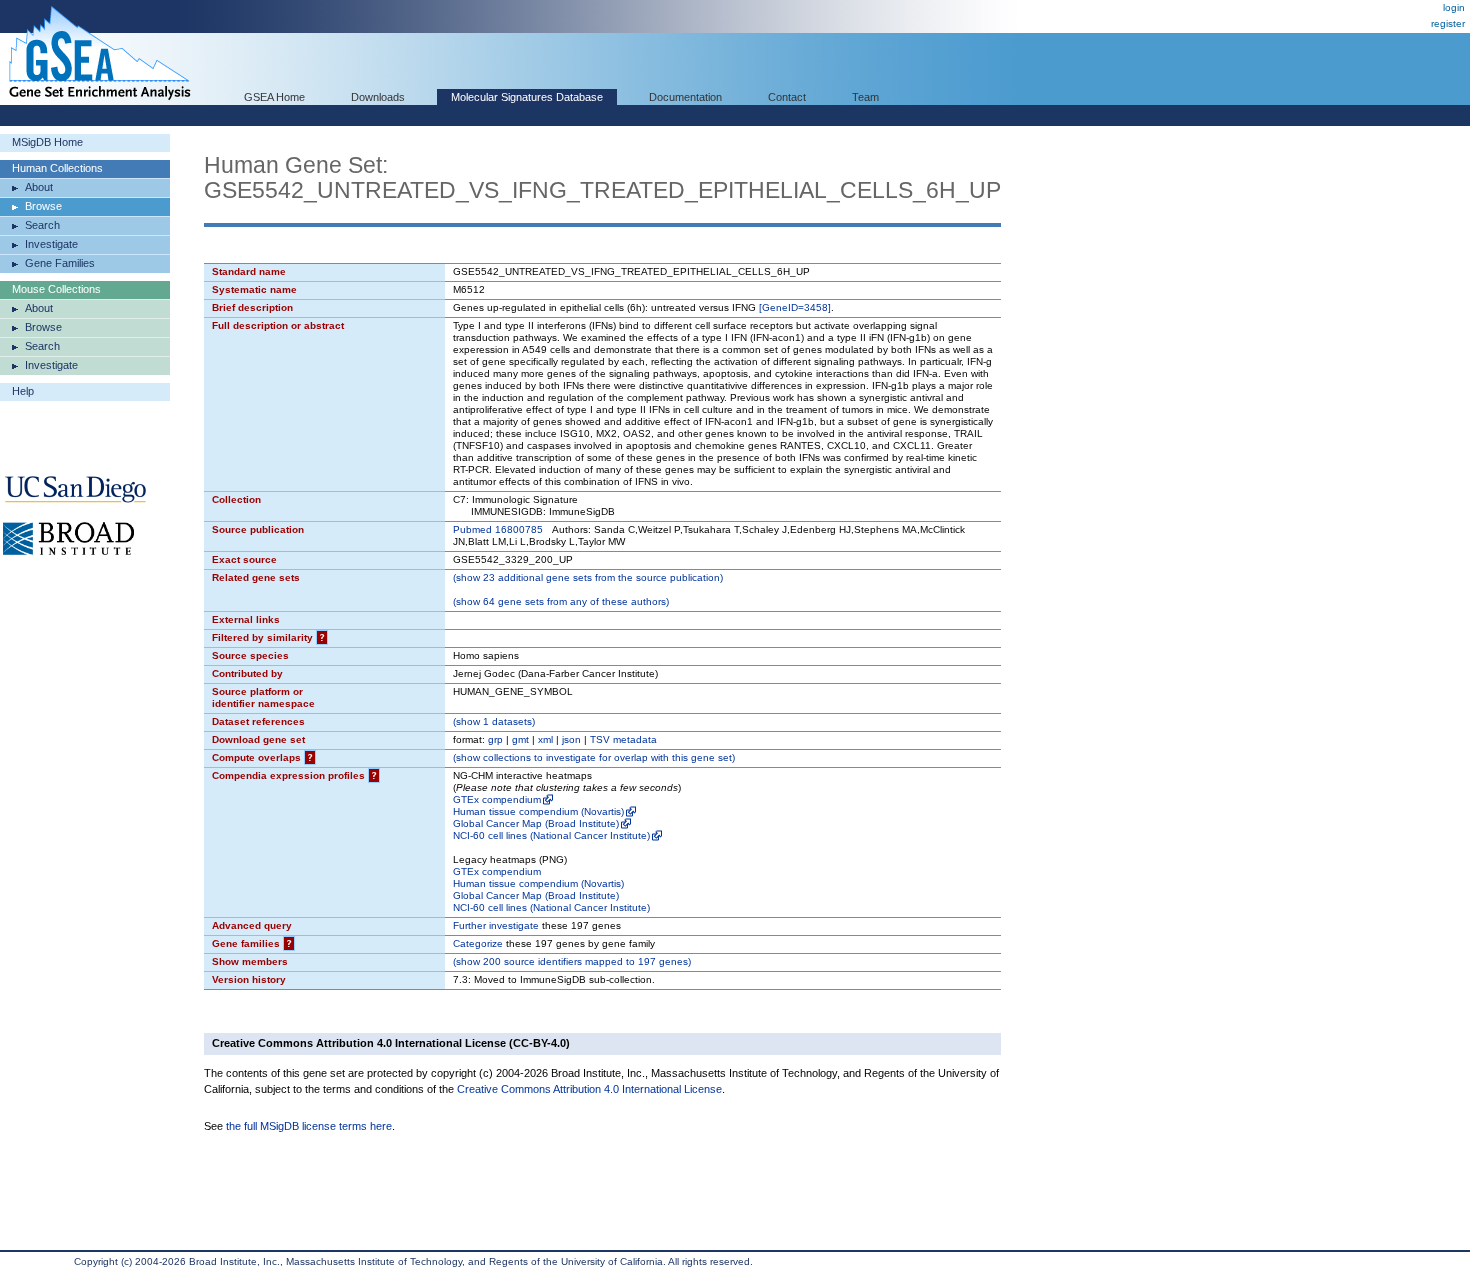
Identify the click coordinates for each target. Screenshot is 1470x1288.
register (1448, 23)
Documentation (685, 97)
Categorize (478, 943)
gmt (520, 739)
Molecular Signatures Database (527, 97)
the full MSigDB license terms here (309, 1126)
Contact (787, 97)
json (571, 739)
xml (545, 739)
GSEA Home (274, 97)
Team (865, 97)
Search (42, 225)
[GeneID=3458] (795, 307)
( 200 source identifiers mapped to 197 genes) (572, 961)
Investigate (51, 244)
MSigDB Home (47, 142)
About (39, 187)
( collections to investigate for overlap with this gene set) (594, 757)
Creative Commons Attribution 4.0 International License (589, 1089)
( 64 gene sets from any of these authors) (561, 601)
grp (495, 739)
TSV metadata (623, 739)
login (1454, 7)
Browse (43, 206)
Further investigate (496, 925)
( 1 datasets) (494, 721)
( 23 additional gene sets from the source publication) (588, 577)
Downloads (378, 97)
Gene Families (60, 263)
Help (23, 391)
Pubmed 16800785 (498, 529)
